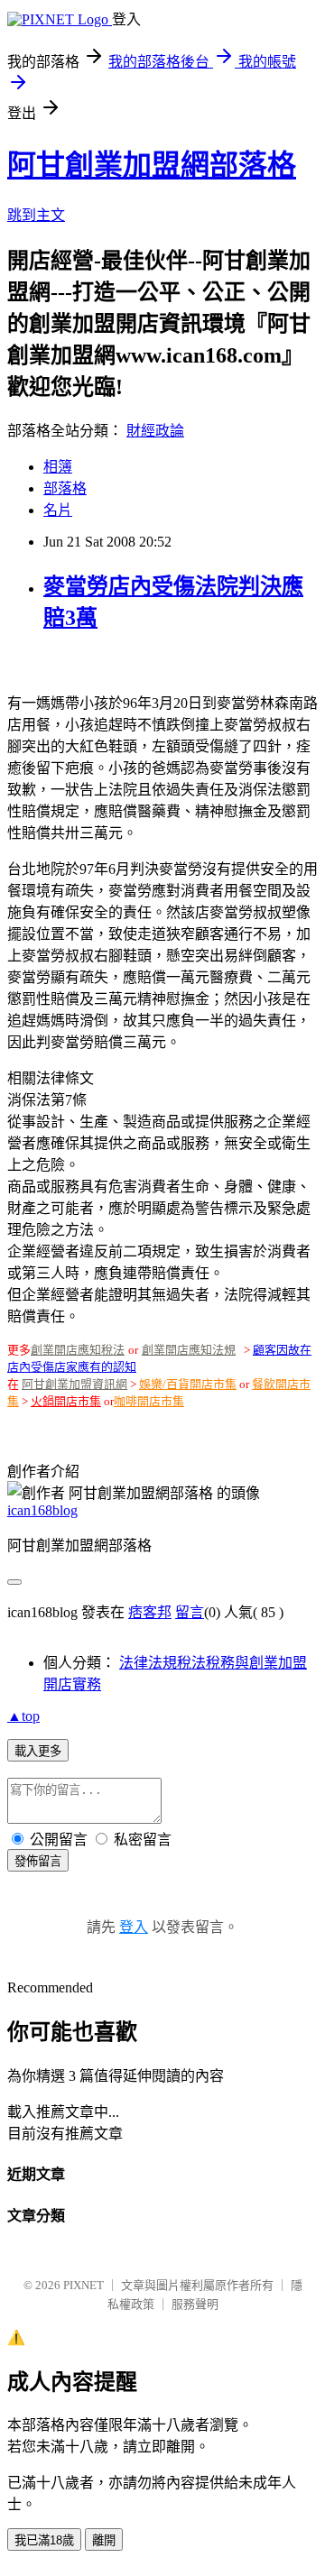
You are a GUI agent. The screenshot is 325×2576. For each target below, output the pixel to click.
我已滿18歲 (44, 2540)
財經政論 (155, 431)
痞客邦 (150, 1612)
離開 (104, 2540)
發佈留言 (38, 1861)
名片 (58, 510)
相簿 (58, 467)
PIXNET (84, 2285)
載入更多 (38, 1751)
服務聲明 (195, 2304)
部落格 (65, 488)
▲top (23, 1716)
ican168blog (42, 1510)
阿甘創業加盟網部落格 (152, 165)
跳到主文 (36, 215)
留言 (190, 1612)
